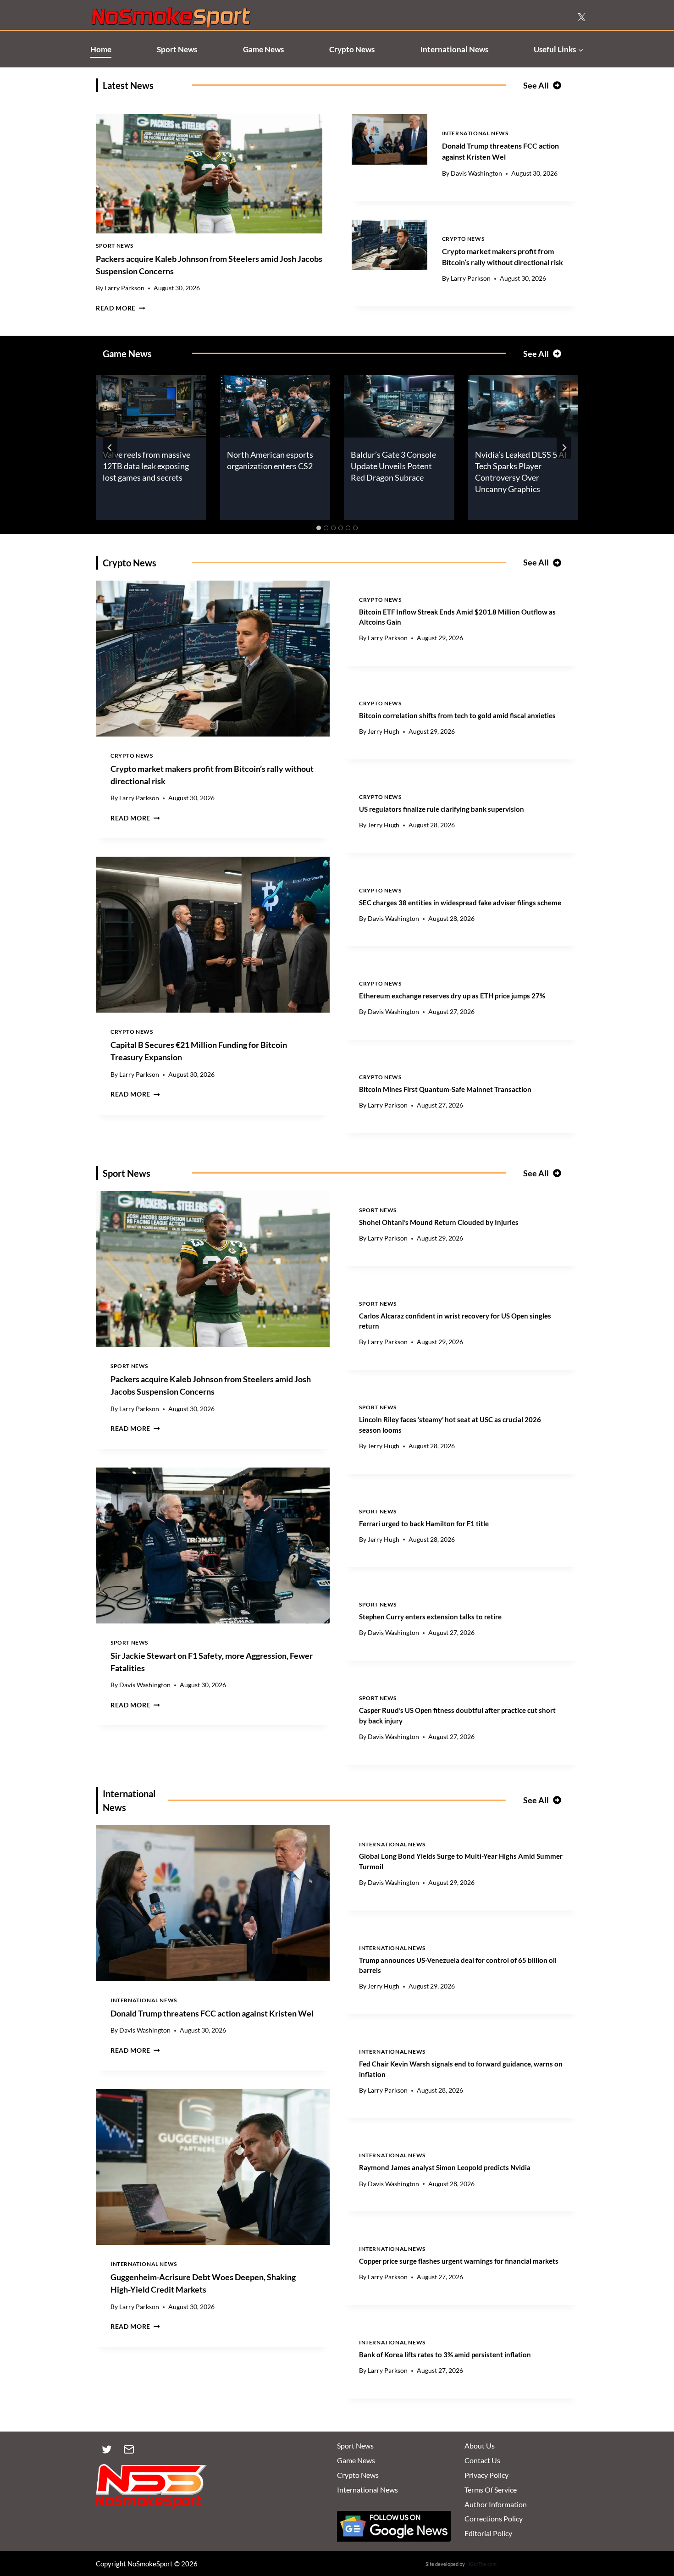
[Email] (129, 2449)
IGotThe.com (483, 2564)
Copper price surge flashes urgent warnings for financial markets (459, 2261)
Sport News (177, 49)
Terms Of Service (491, 2490)
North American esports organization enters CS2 (270, 460)
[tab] (319, 528)
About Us (480, 2446)
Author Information (496, 2504)
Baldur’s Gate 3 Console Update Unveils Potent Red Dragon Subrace (393, 466)
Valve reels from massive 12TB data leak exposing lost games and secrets (146, 466)
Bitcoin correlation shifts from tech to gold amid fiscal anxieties (457, 715)
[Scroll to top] (652, 2526)
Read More (121, 308)
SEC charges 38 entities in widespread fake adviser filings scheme (460, 903)
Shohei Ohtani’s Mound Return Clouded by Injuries (439, 1222)
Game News (263, 49)
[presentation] (209, 174)
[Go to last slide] (110, 448)
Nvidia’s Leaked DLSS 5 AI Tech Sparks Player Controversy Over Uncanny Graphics (521, 472)
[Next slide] (564, 448)
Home (101, 49)
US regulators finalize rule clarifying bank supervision (442, 809)
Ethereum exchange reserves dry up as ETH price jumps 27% (452, 996)
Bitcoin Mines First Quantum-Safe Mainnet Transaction (445, 1089)
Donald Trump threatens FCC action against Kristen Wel (212, 2013)
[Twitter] (107, 2449)
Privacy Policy (486, 2475)
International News (454, 49)
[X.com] (581, 17)
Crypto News (352, 49)
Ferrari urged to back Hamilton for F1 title (424, 1523)
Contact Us (482, 2460)
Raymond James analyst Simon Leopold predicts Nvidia (445, 2167)
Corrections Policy (494, 2518)
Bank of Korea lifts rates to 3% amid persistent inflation (445, 2354)
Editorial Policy (488, 2533)
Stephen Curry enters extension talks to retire (430, 1617)
